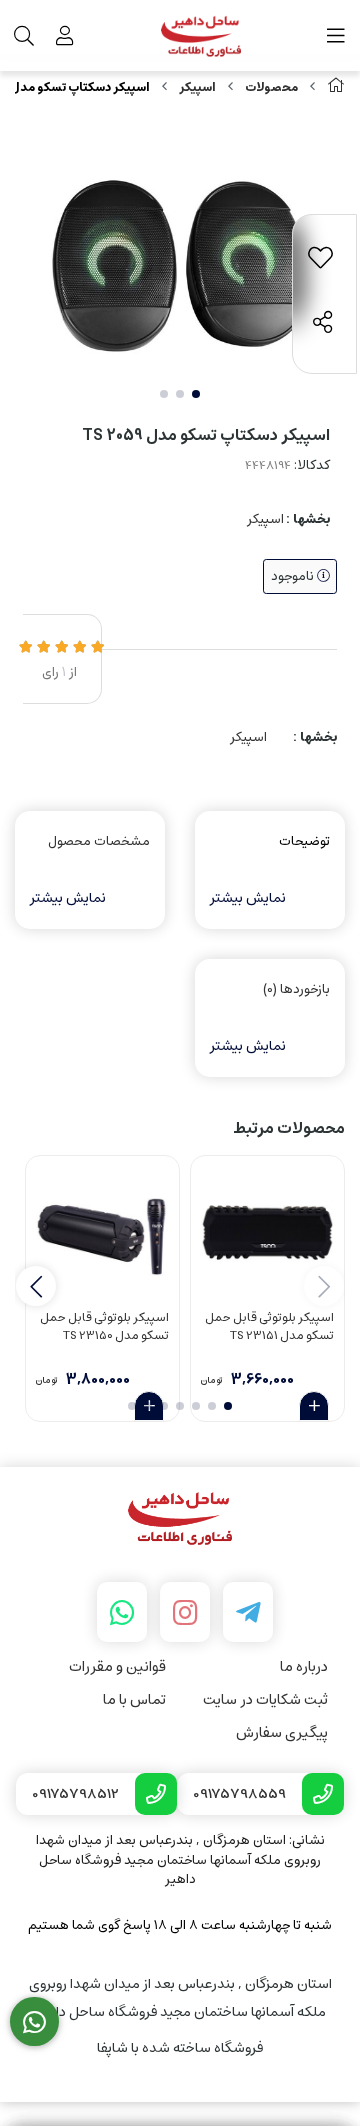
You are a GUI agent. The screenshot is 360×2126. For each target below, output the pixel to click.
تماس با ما (134, 1699)
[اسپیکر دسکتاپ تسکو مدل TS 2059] (180, 1519)
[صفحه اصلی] (336, 87)
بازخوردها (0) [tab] (296, 989)
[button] (36, 1286)
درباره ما (304, 1666)
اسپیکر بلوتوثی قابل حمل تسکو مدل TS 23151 (269, 1327)
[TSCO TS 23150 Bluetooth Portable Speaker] (102, 1232)
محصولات (271, 87)
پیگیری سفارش (282, 1732)
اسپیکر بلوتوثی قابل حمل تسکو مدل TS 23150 (104, 1327)
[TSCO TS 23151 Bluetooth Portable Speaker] (267, 1232)
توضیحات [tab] (304, 841)
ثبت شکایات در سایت (265, 1699)
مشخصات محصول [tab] (99, 841)
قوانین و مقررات (117, 1666)
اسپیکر (197, 87)
